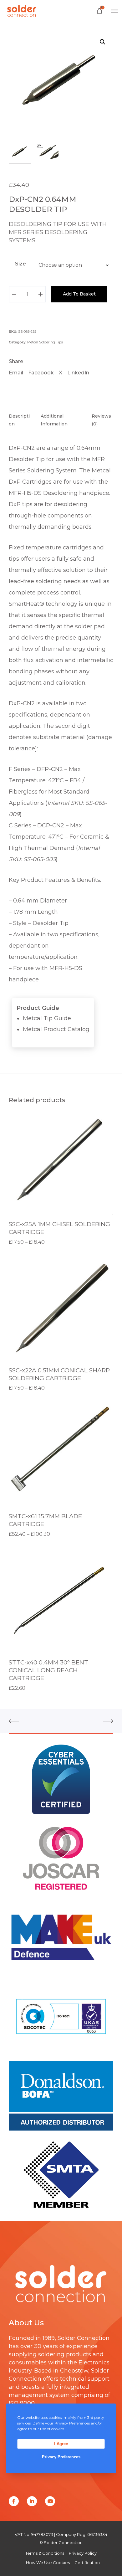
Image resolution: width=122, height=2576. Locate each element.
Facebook (41, 373)
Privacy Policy (83, 2553)
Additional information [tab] (54, 420)
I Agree (61, 2444)
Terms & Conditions (45, 2553)
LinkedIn (78, 373)
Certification (87, 2563)
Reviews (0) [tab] (101, 420)
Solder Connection (84, 2338)
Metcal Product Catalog (56, 1029)
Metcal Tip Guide (47, 1018)
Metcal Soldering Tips (45, 342)
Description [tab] (19, 420)
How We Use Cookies (48, 2563)
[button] (103, 42)
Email (16, 373)
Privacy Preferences (61, 2457)
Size (20, 264)
